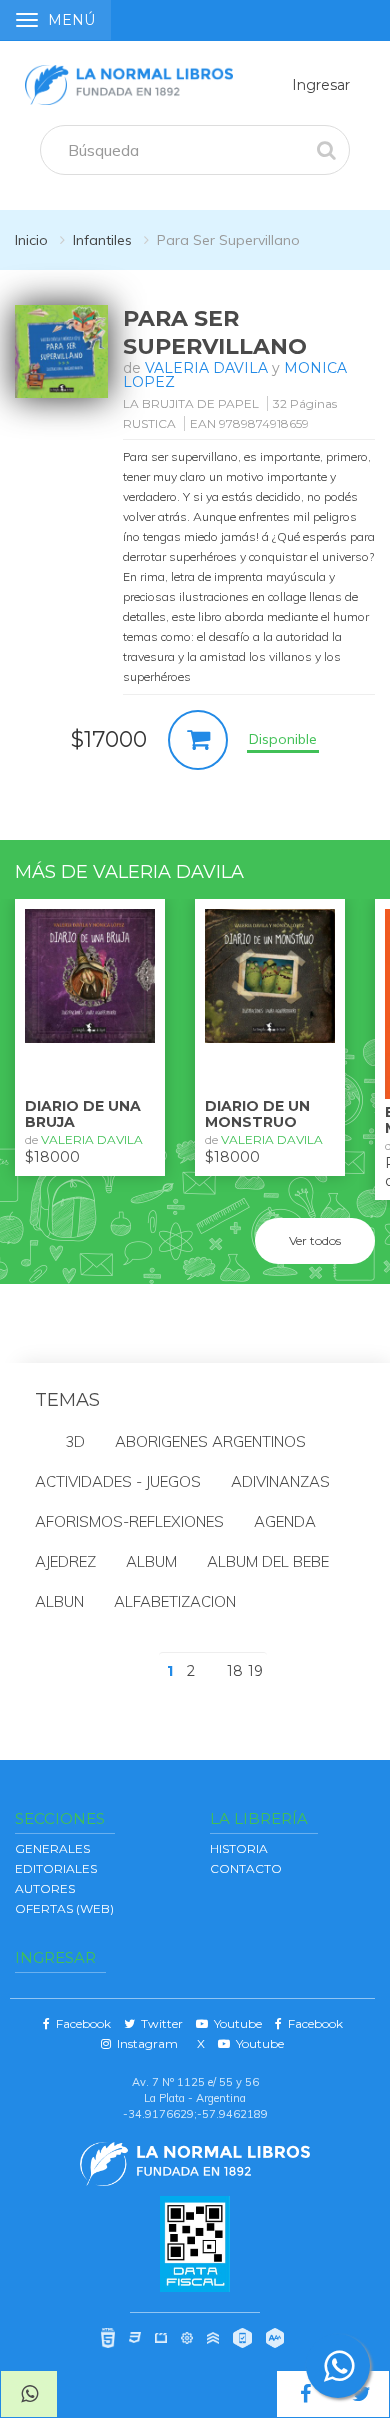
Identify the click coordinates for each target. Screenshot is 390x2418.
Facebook (80, 2023)
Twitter (159, 2023)
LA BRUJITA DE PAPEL (191, 403)
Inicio (31, 240)
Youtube (235, 2023)
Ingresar (321, 85)
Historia (239, 1848)
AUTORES (45, 1888)
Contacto (246, 1868)
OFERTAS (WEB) (64, 1908)
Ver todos (315, 1240)
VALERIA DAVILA (206, 368)
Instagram (144, 2043)
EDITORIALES (56, 1868)
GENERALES (52, 1848)
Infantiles (102, 240)
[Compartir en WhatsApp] (29, 2394)
